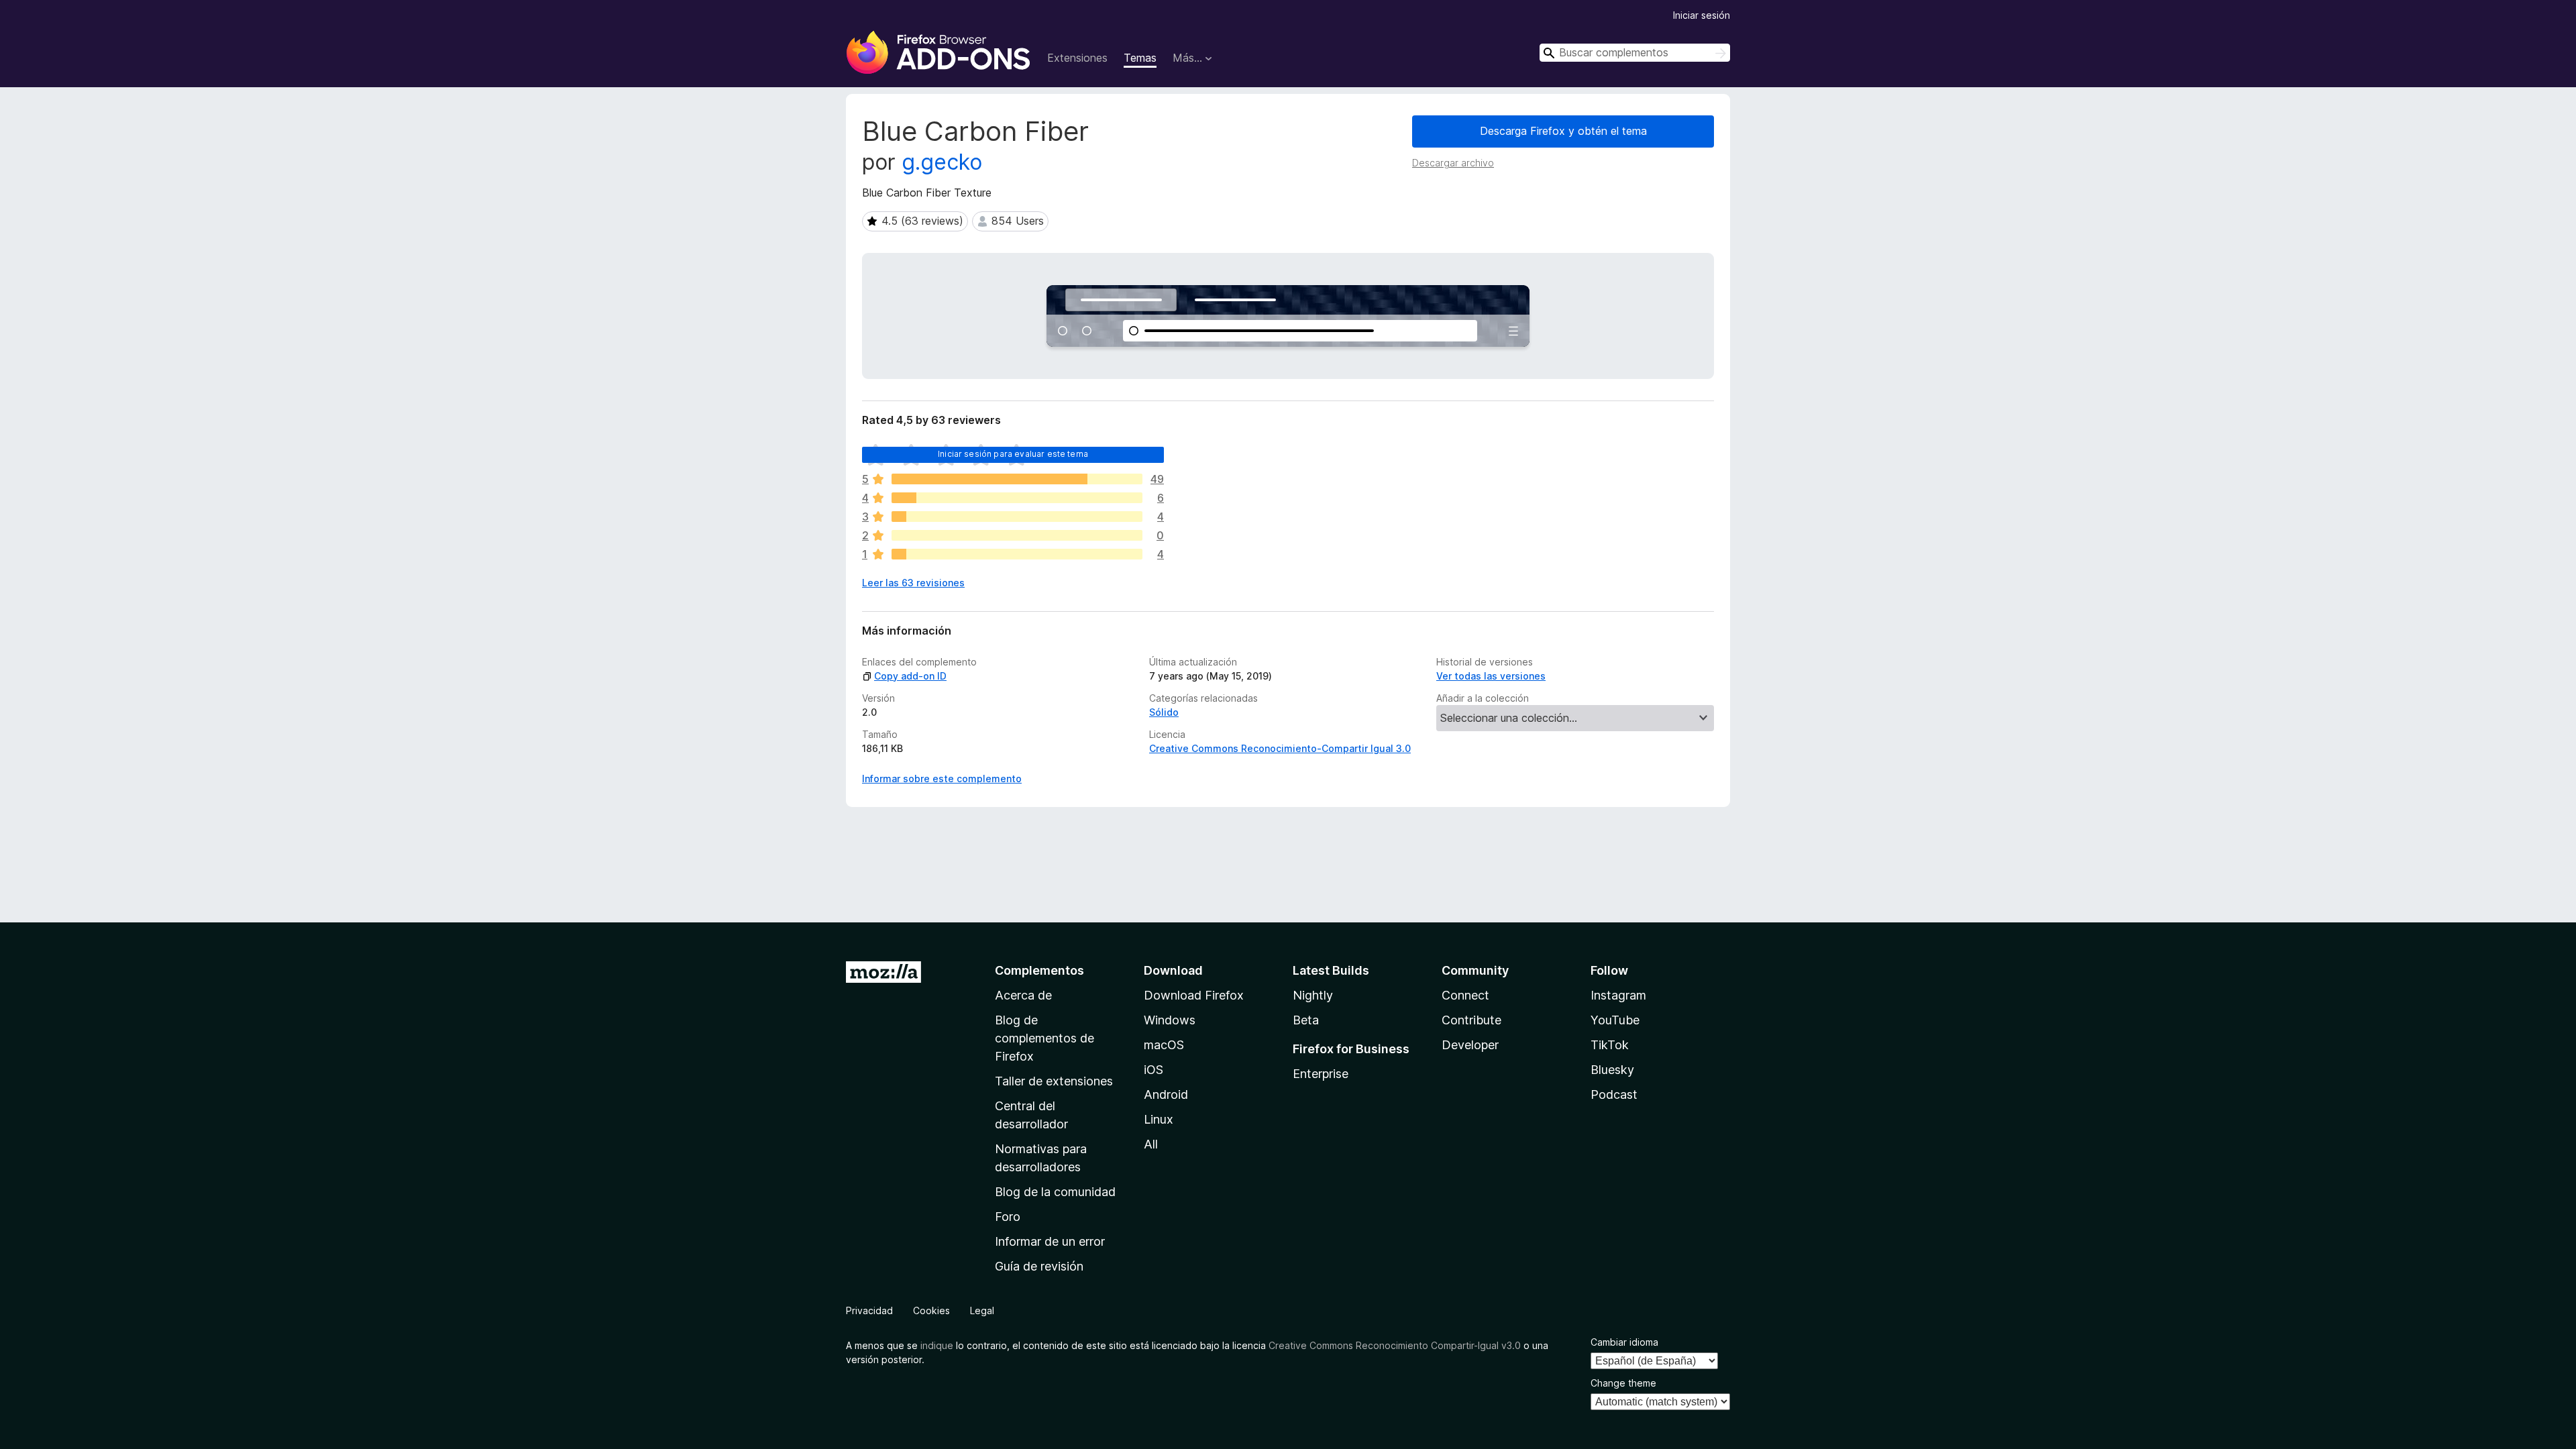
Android (1166, 1094)
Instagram (1618, 995)
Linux (1159, 1119)
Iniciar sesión (1702, 15)
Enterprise (1321, 1074)
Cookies (931, 1310)
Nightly (1313, 995)
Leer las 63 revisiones (913, 583)
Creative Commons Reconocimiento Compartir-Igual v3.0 (1395, 1345)
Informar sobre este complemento (942, 779)
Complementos (1039, 970)
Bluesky (1612, 1070)
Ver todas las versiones (1491, 676)
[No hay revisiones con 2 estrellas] (1017, 535)
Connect (1465, 995)
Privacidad (869, 1310)
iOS (1153, 1070)
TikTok (1610, 1045)
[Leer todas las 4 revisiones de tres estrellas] (1017, 517)
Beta (1306, 1020)
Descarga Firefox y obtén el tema (1563, 131)
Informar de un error (1050, 1241)
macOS (1164, 1045)
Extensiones (1077, 58)
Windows (1170, 1020)
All (1151, 1144)
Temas (1140, 58)
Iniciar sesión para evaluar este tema (1013, 454)
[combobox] (1635, 53)
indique (937, 1345)
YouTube (1615, 1020)
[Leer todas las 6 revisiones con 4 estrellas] (1017, 498)
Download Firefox (1194, 995)
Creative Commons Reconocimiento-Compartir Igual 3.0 (1280, 748)
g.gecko (942, 162)
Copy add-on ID (910, 676)
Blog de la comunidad (1055, 1192)
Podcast (1614, 1094)
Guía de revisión (1039, 1266)
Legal (982, 1310)
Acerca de (1023, 995)
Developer (1470, 1045)
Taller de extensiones (1054, 1081)
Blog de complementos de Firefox (1044, 1038)
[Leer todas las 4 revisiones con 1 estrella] (1017, 554)
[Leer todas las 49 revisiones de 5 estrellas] (1017, 479)
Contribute (1471, 1020)
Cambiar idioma (1624, 1342)
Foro (1008, 1217)
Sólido (1164, 712)
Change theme (1623, 1383)
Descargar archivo (1453, 163)
